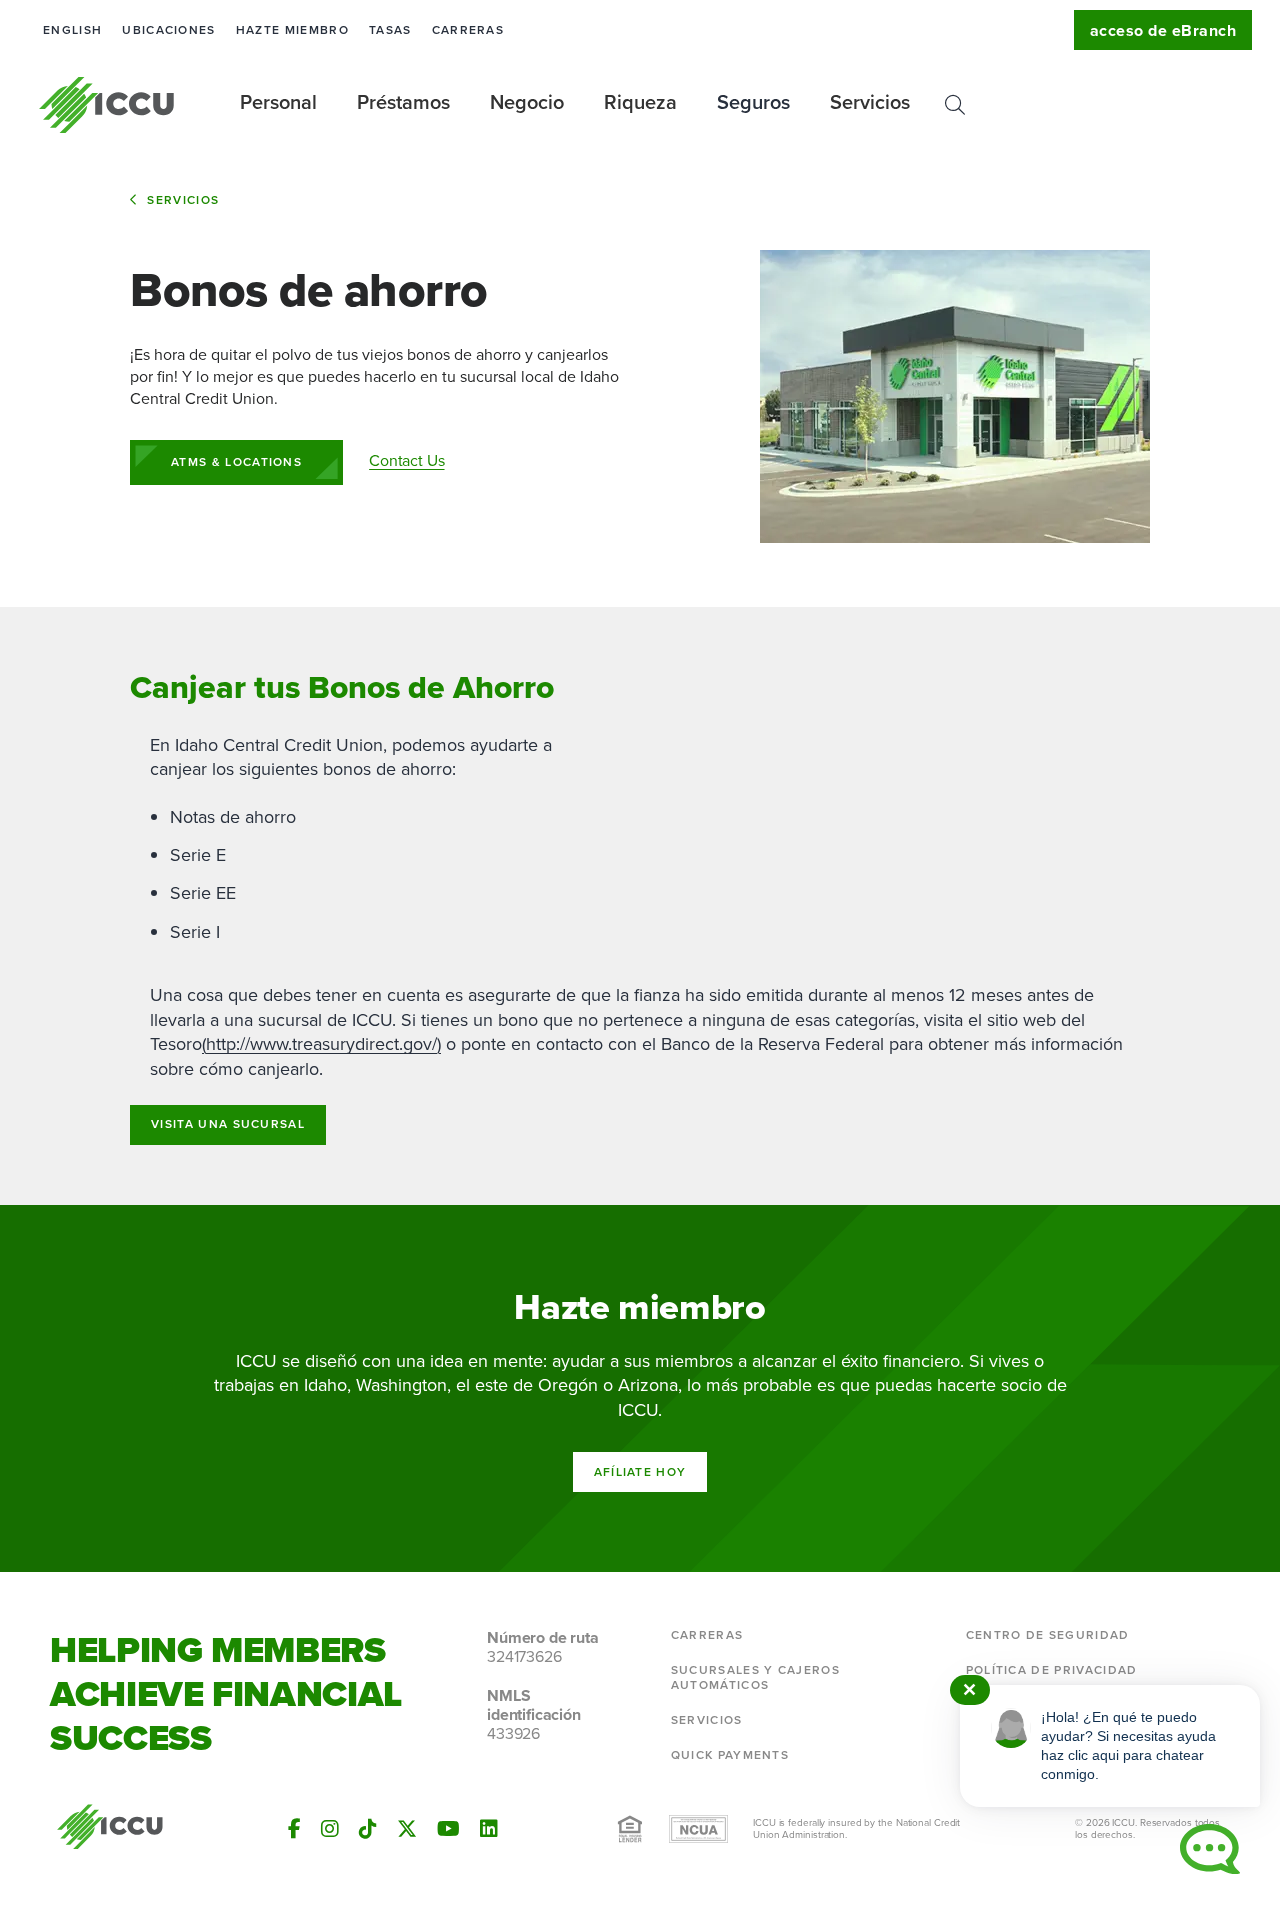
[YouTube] (448, 1829)
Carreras (468, 30)
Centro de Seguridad (1048, 1635)
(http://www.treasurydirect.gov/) (321, 1044)
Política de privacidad (1052, 1670)
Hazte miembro (292, 30)
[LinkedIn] (489, 1829)
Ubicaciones (169, 30)
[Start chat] (1210, 1849)
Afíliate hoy (640, 1472)
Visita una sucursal (228, 1124)
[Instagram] (330, 1829)
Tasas (390, 30)
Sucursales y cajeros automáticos (755, 1677)
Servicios (183, 200)
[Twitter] (407, 1829)
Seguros (753, 102)
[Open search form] (955, 105)
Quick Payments (730, 1755)
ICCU (107, 105)
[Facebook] (294, 1829)
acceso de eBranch (1163, 30)
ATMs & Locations (236, 462)
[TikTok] (368, 1829)
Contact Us (406, 460)
